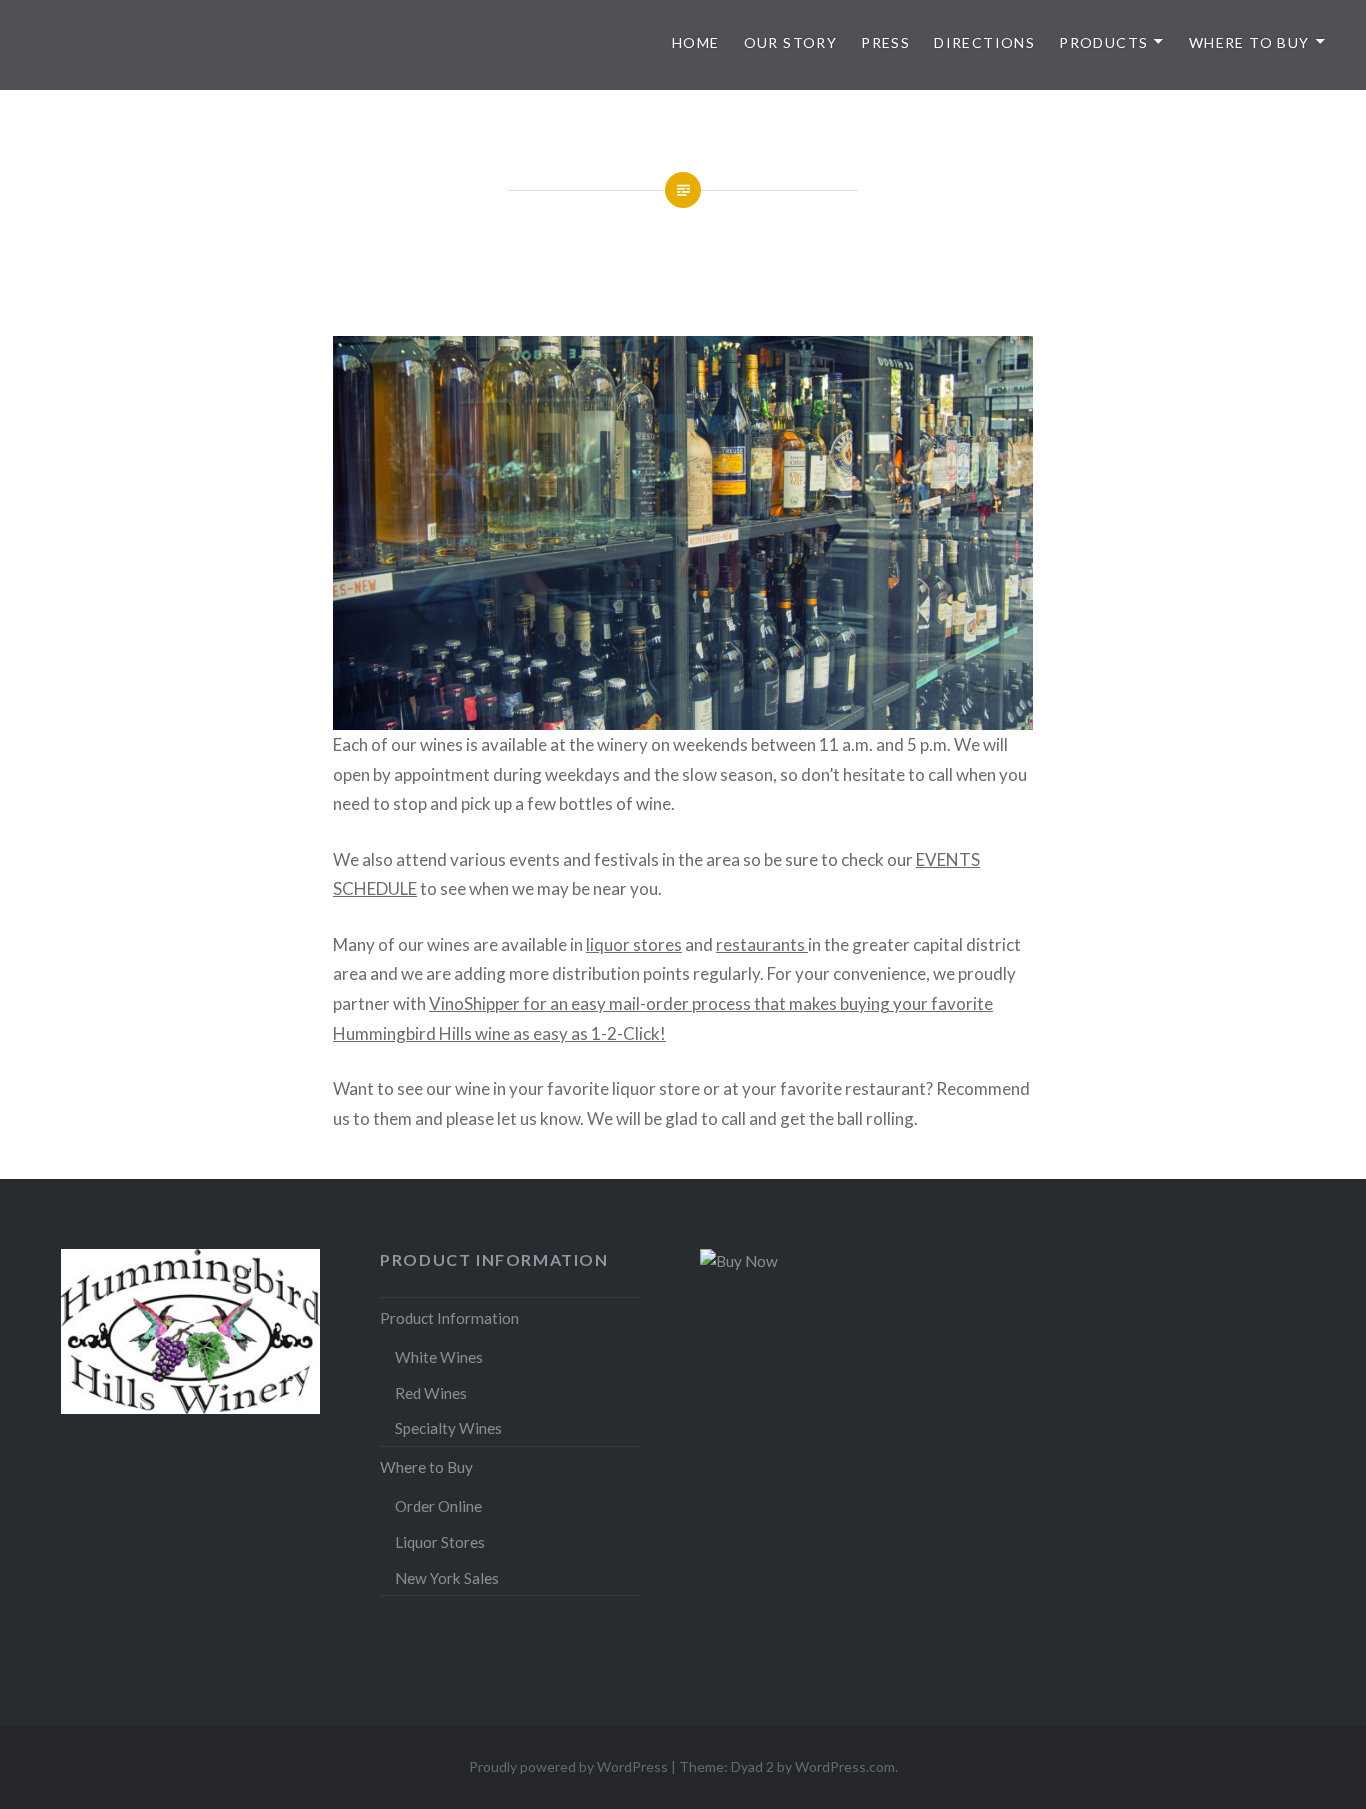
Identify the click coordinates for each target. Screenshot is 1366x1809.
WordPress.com (845, 1766)
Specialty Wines (448, 1428)
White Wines (439, 1357)
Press (885, 42)
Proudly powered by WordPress (568, 1766)
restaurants (762, 944)
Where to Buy (1249, 42)
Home (696, 42)
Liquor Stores (440, 1542)
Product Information (449, 1318)
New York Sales (447, 1578)
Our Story (791, 42)
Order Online (438, 1506)
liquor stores (634, 944)
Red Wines (431, 1393)
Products (1103, 42)
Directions (984, 42)
